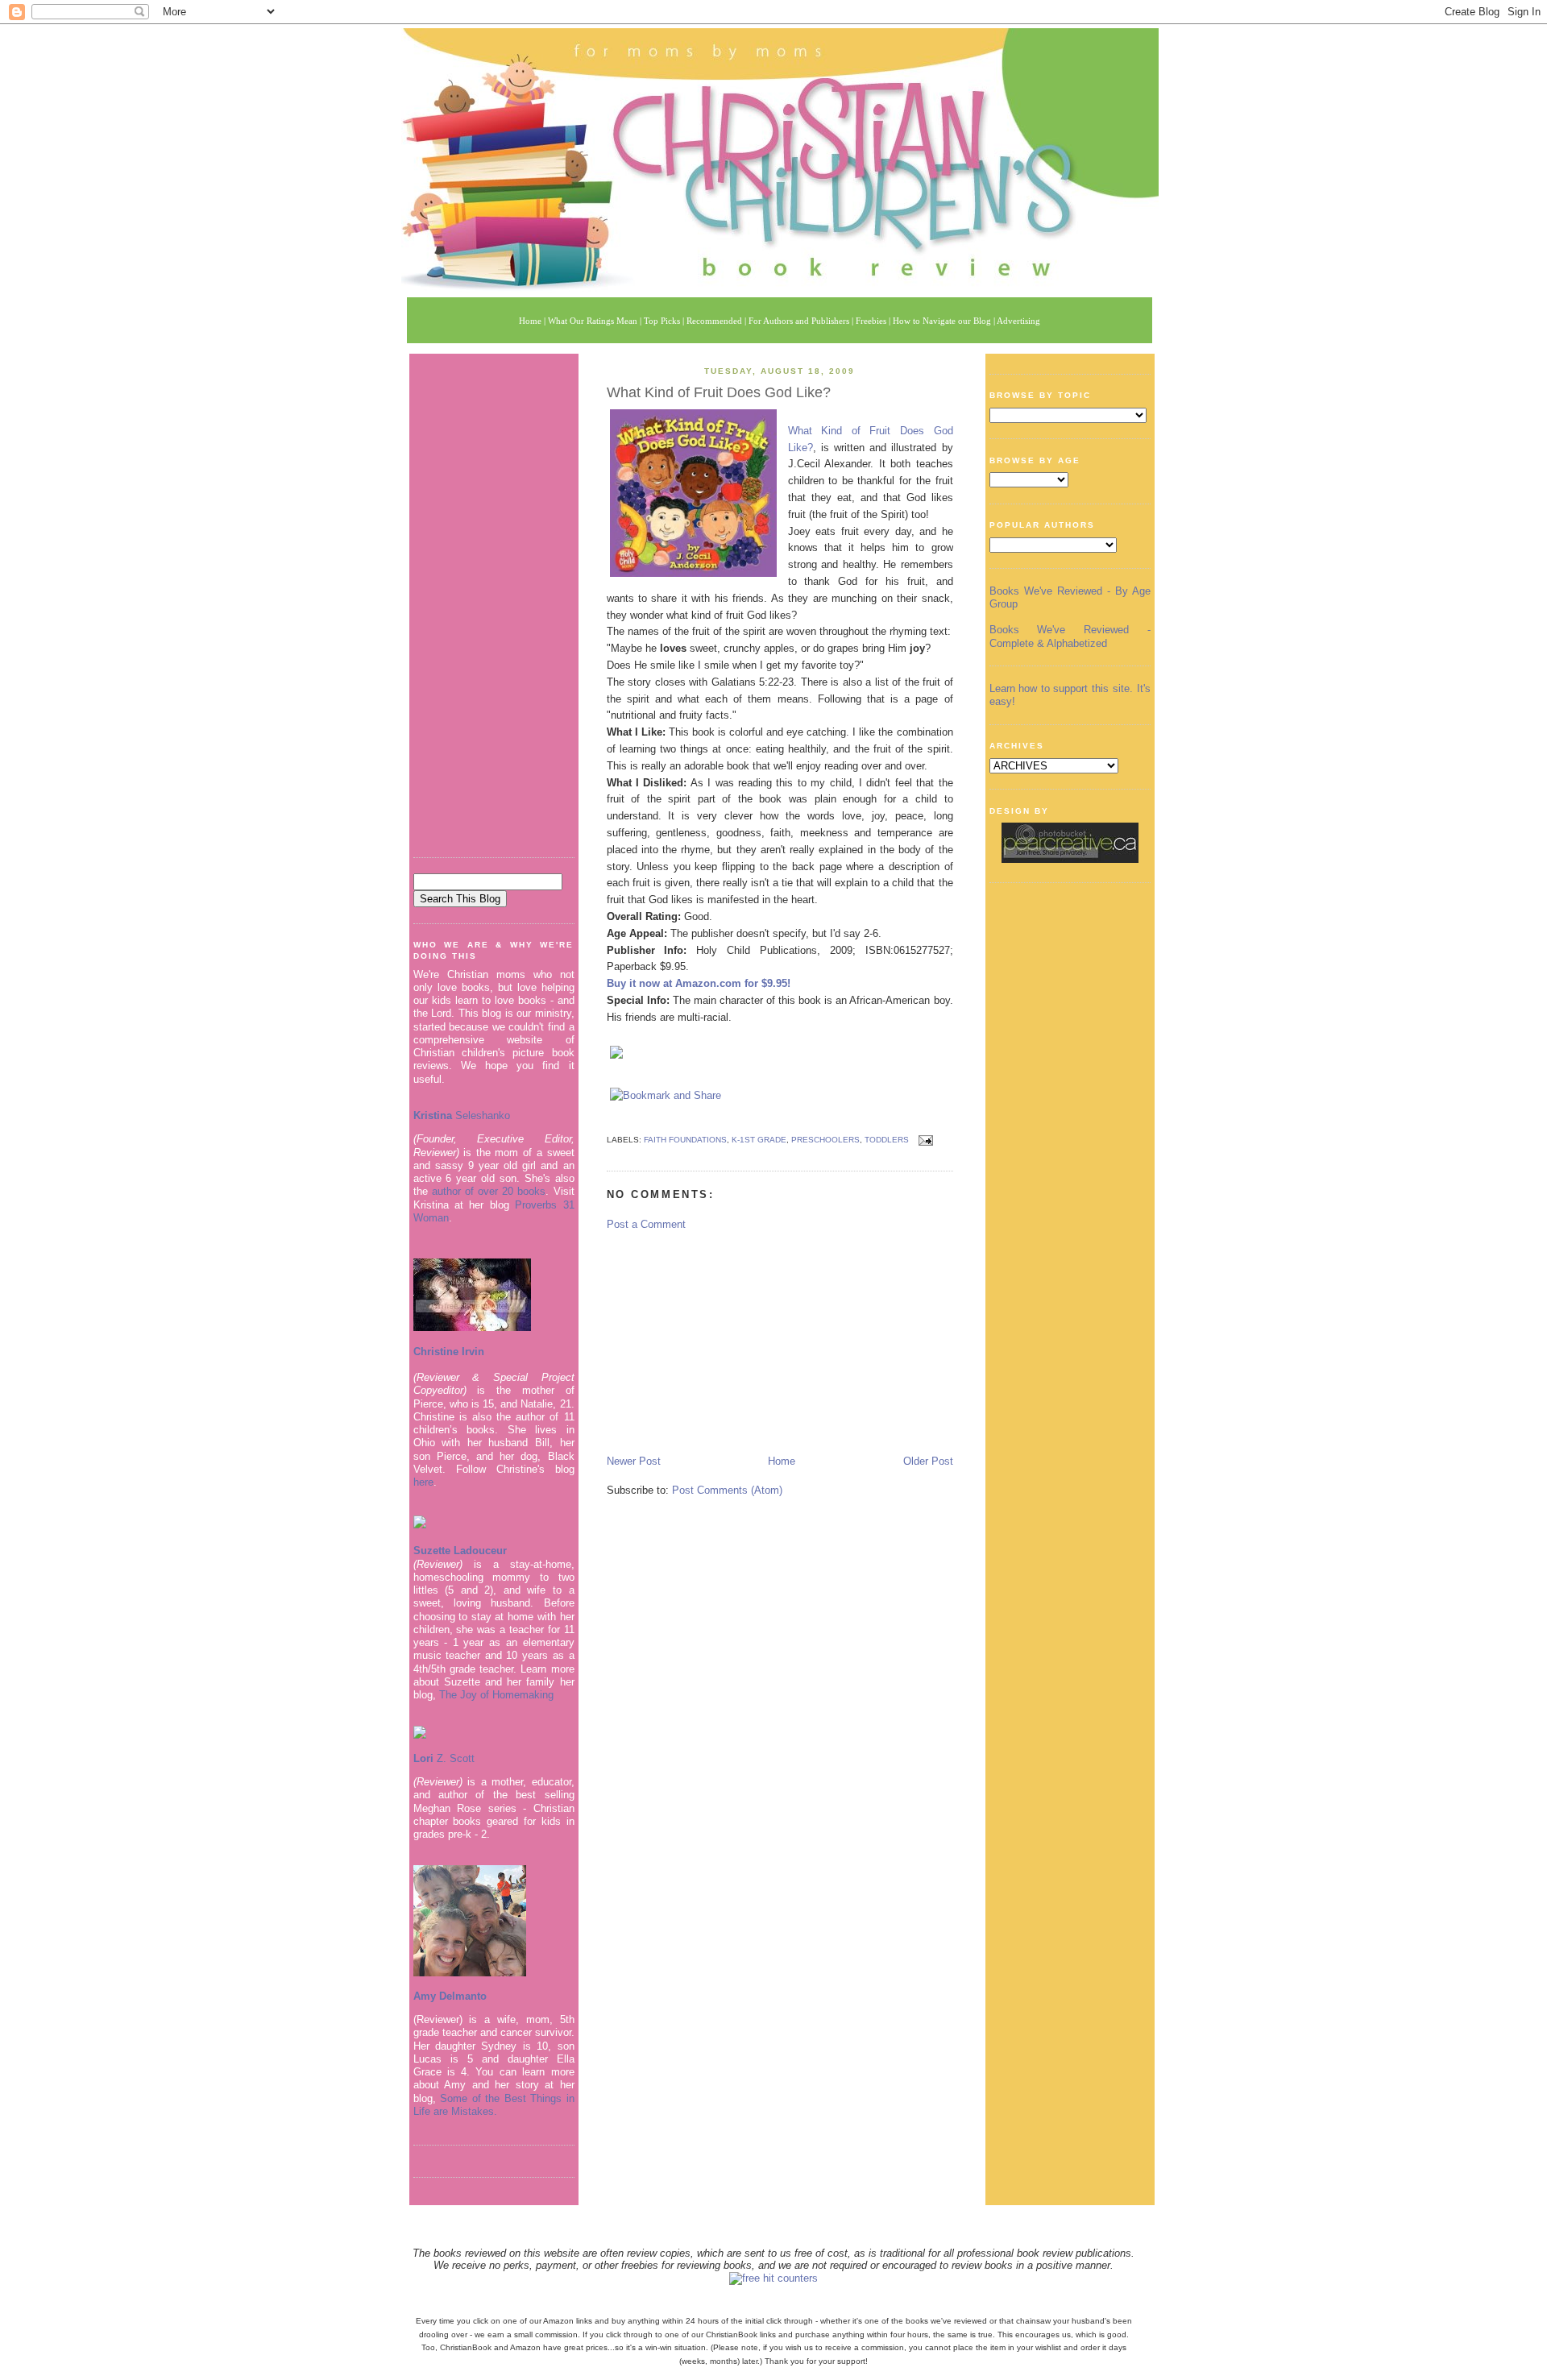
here (423, 1482)
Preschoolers (825, 1140)
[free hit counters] (773, 2278)
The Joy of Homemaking (496, 1695)
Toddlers (887, 1140)
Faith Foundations (685, 1140)
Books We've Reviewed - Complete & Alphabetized (1070, 636)
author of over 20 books (489, 1191)
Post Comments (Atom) (727, 1490)
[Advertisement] (494, 599)
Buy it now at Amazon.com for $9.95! (699, 983)
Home (782, 1461)
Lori (423, 1758)
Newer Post (634, 1461)
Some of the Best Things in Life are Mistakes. (494, 2105)
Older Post (928, 1461)
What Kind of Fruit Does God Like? (719, 392)
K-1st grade (759, 1140)
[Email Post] (924, 1140)
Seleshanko (462, 1115)
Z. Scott (454, 1758)
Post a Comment (646, 1224)
